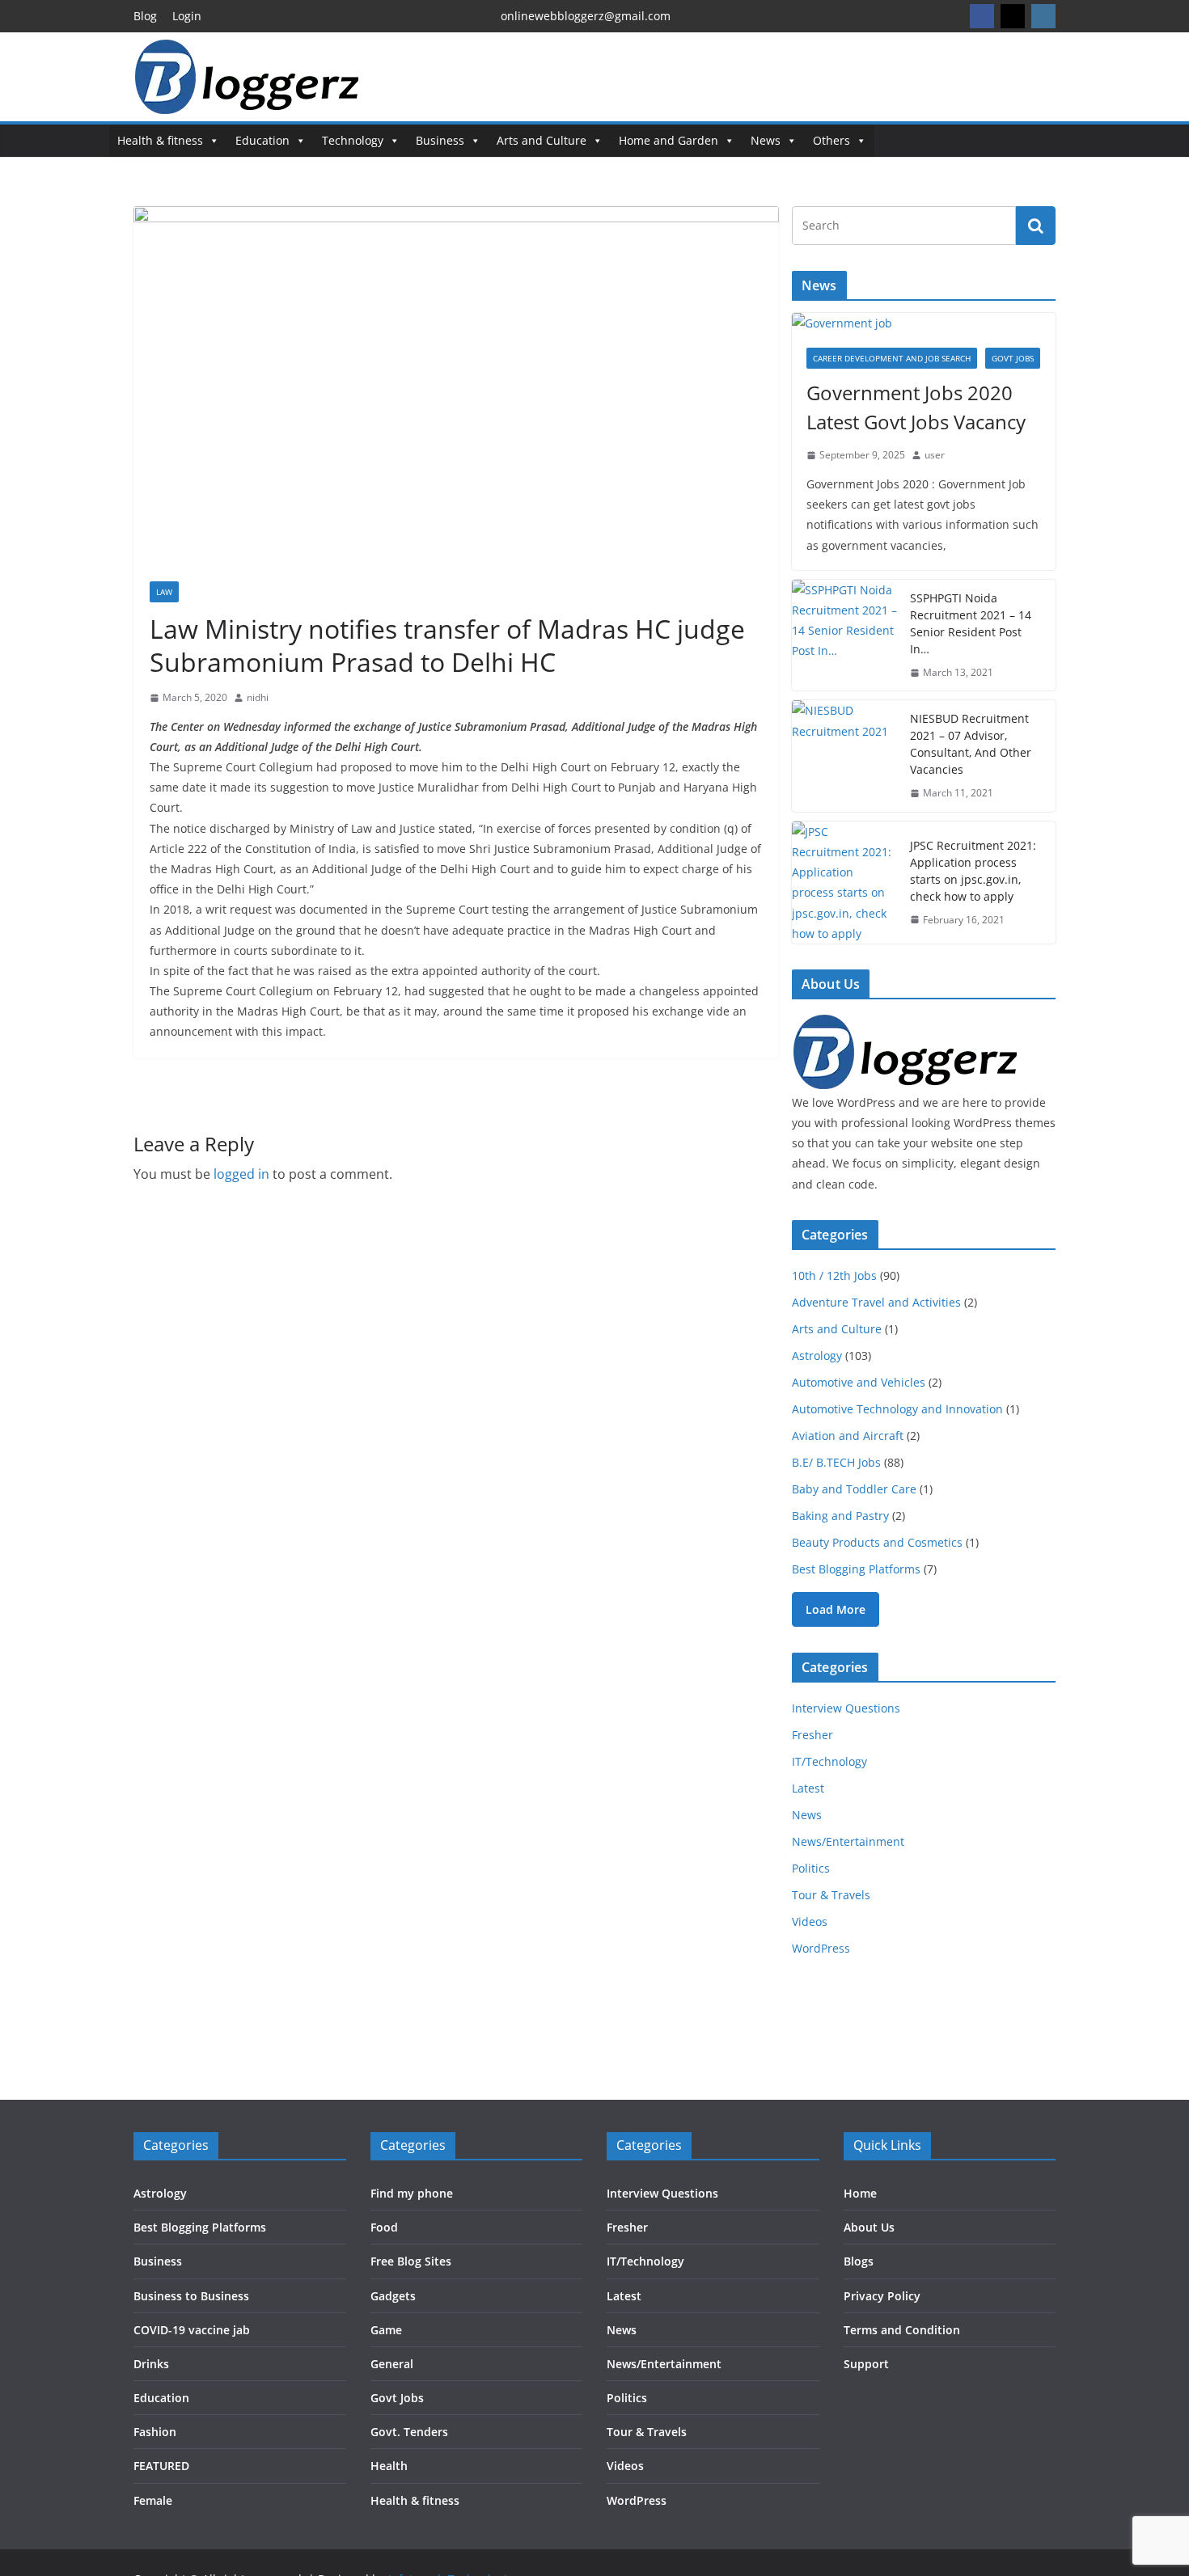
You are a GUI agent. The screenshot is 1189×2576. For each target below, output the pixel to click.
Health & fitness (160, 140)
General (392, 2364)
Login (187, 16)
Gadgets (393, 2296)
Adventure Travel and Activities (876, 1302)
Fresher (812, 1735)
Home (860, 2193)
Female (153, 2500)
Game (386, 2330)
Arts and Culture (542, 140)
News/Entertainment (848, 1841)
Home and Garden (669, 140)
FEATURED (161, 2466)
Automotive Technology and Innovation (897, 1409)
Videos (810, 1921)
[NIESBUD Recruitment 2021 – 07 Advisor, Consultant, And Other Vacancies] (844, 756)
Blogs (859, 2261)
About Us (869, 2227)
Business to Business (191, 2296)
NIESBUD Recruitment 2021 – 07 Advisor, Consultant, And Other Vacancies (971, 744)
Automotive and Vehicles (859, 1382)
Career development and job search (892, 358)
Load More (836, 1609)
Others (831, 140)
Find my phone (412, 2193)
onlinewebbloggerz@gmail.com (586, 16)
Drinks (151, 2364)
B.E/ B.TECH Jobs (836, 1462)
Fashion (155, 2432)
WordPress (821, 1948)
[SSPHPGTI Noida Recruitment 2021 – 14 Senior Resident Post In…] (844, 636)
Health (389, 2466)
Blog (145, 16)
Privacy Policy (882, 2296)
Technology (353, 140)
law (164, 592)
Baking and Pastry (840, 1516)
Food (384, 2227)
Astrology (817, 1356)
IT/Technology (829, 1761)
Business (440, 140)
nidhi (258, 697)
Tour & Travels (831, 1895)
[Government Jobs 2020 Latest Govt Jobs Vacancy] (924, 323)
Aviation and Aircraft (848, 1436)
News (766, 140)
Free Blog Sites (411, 2261)
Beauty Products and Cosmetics (877, 1542)
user (935, 455)
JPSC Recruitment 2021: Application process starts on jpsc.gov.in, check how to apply (973, 871)
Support (866, 2364)
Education (262, 140)
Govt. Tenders (409, 2432)
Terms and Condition (902, 2330)
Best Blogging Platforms (856, 1569)
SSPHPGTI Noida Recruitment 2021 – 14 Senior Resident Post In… (971, 623)
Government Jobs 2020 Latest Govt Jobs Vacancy (916, 407)
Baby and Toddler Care (854, 1489)
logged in (241, 1174)
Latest (808, 1788)
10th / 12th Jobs (834, 1275)
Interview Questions (846, 1708)
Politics (811, 1868)
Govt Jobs (1013, 358)
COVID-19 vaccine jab (192, 2330)
